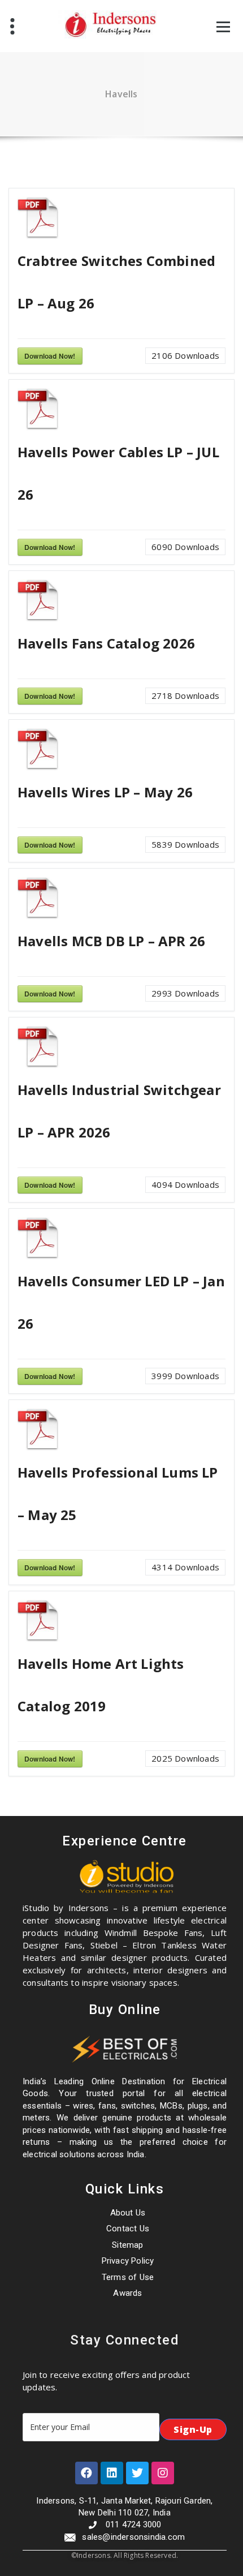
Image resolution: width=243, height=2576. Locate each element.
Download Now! (50, 356)
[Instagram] (163, 2473)
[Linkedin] (112, 2473)
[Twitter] (137, 2473)
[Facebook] (86, 2473)
